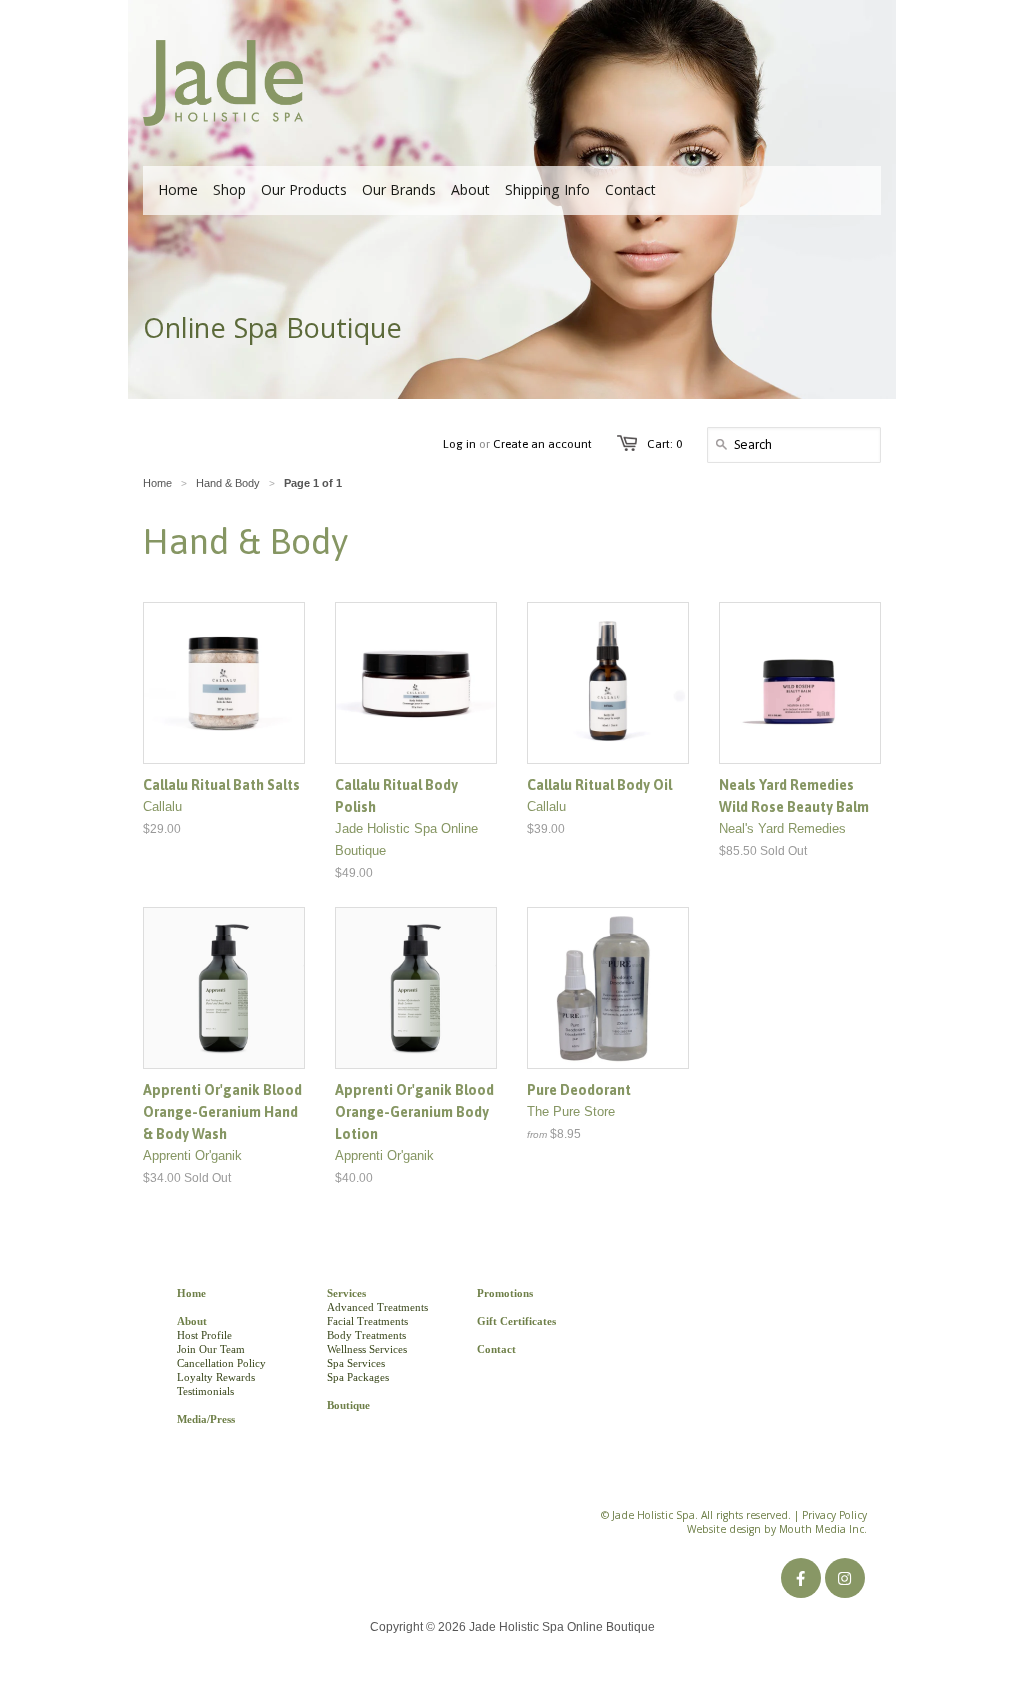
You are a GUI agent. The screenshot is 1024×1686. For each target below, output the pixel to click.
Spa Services (356, 1363)
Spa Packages (358, 1377)
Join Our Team (211, 1349)
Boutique (348, 1405)
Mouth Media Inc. (823, 1531)
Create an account (542, 444)
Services (346, 1293)
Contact (496, 1349)
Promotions (505, 1293)
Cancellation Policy (221, 1363)
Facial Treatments (367, 1321)
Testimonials (205, 1391)
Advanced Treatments (377, 1307)
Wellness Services (367, 1349)
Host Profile (204, 1335)
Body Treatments (366, 1335)
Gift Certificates (516, 1321)
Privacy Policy (834, 1517)
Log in (459, 444)
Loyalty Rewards (216, 1377)
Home (191, 1293)
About (192, 1321)
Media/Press (206, 1419)
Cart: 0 (664, 444)
